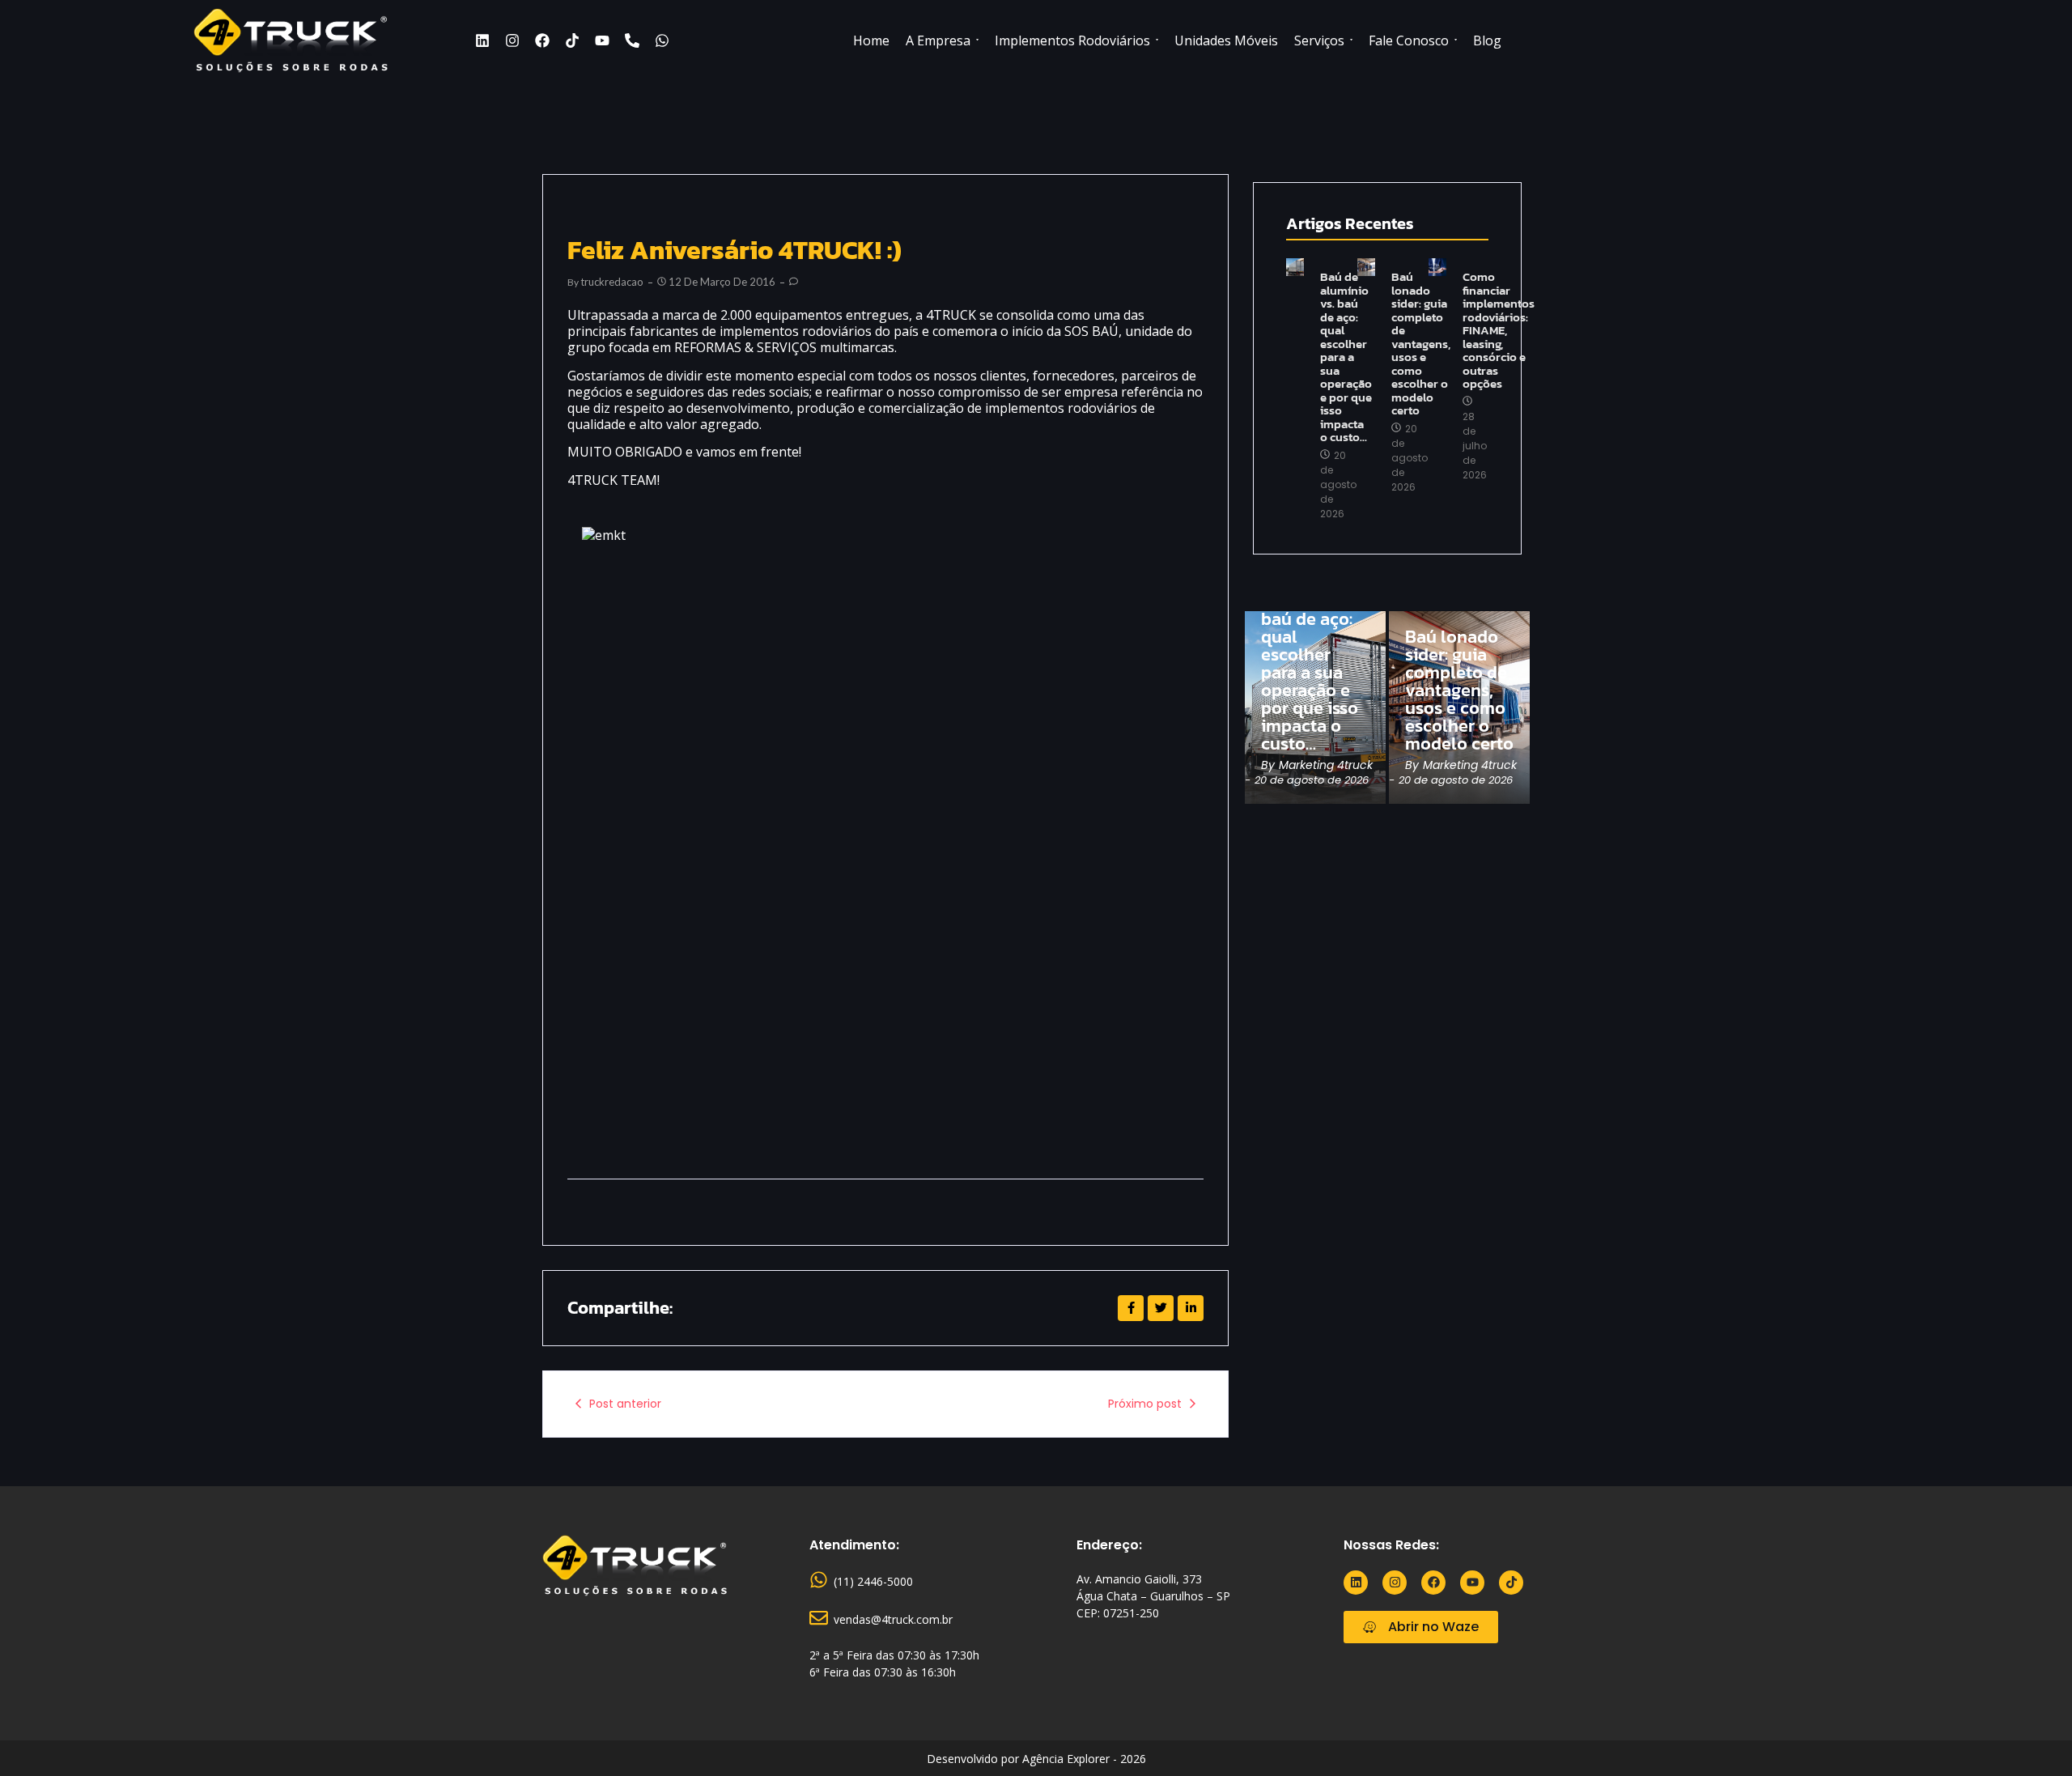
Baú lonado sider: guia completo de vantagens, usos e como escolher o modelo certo (1421, 344)
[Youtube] (602, 40)
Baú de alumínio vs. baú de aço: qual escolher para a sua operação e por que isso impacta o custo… (1346, 357)
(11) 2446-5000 (873, 1581)
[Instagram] (512, 40)
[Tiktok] (572, 40)
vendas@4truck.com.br (893, 1619)
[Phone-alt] (632, 40)
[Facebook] (542, 40)
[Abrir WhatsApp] (2032, 1735)
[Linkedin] (482, 40)
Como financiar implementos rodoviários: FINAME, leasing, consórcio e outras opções (1499, 331)
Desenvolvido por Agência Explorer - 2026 (1036, 1759)
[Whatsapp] (662, 40)
